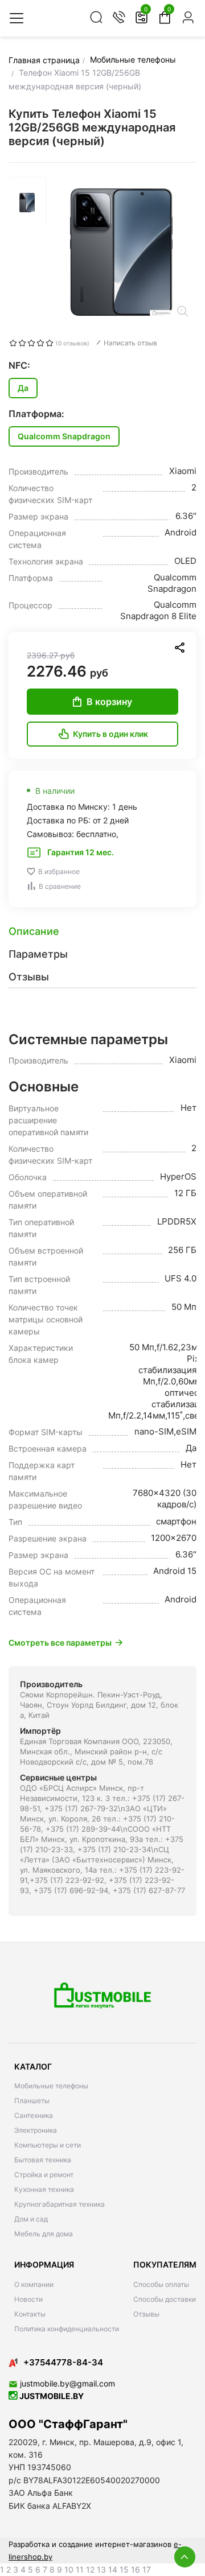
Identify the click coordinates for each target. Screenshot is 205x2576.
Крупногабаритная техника (60, 2204)
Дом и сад (31, 2219)
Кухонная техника (44, 2189)
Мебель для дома (44, 2234)
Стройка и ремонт (44, 2175)
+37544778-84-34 (63, 2362)
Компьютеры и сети (48, 2145)
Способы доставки (165, 2299)
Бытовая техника (43, 2160)
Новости (28, 2299)
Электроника (36, 2130)
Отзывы (146, 2314)
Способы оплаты (161, 2284)
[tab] (102, 932)
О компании (34, 2284)
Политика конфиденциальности (67, 2329)
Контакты (30, 2314)
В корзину (109, 702)
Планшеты (32, 2101)
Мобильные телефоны (51, 2086)
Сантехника (34, 2115)
